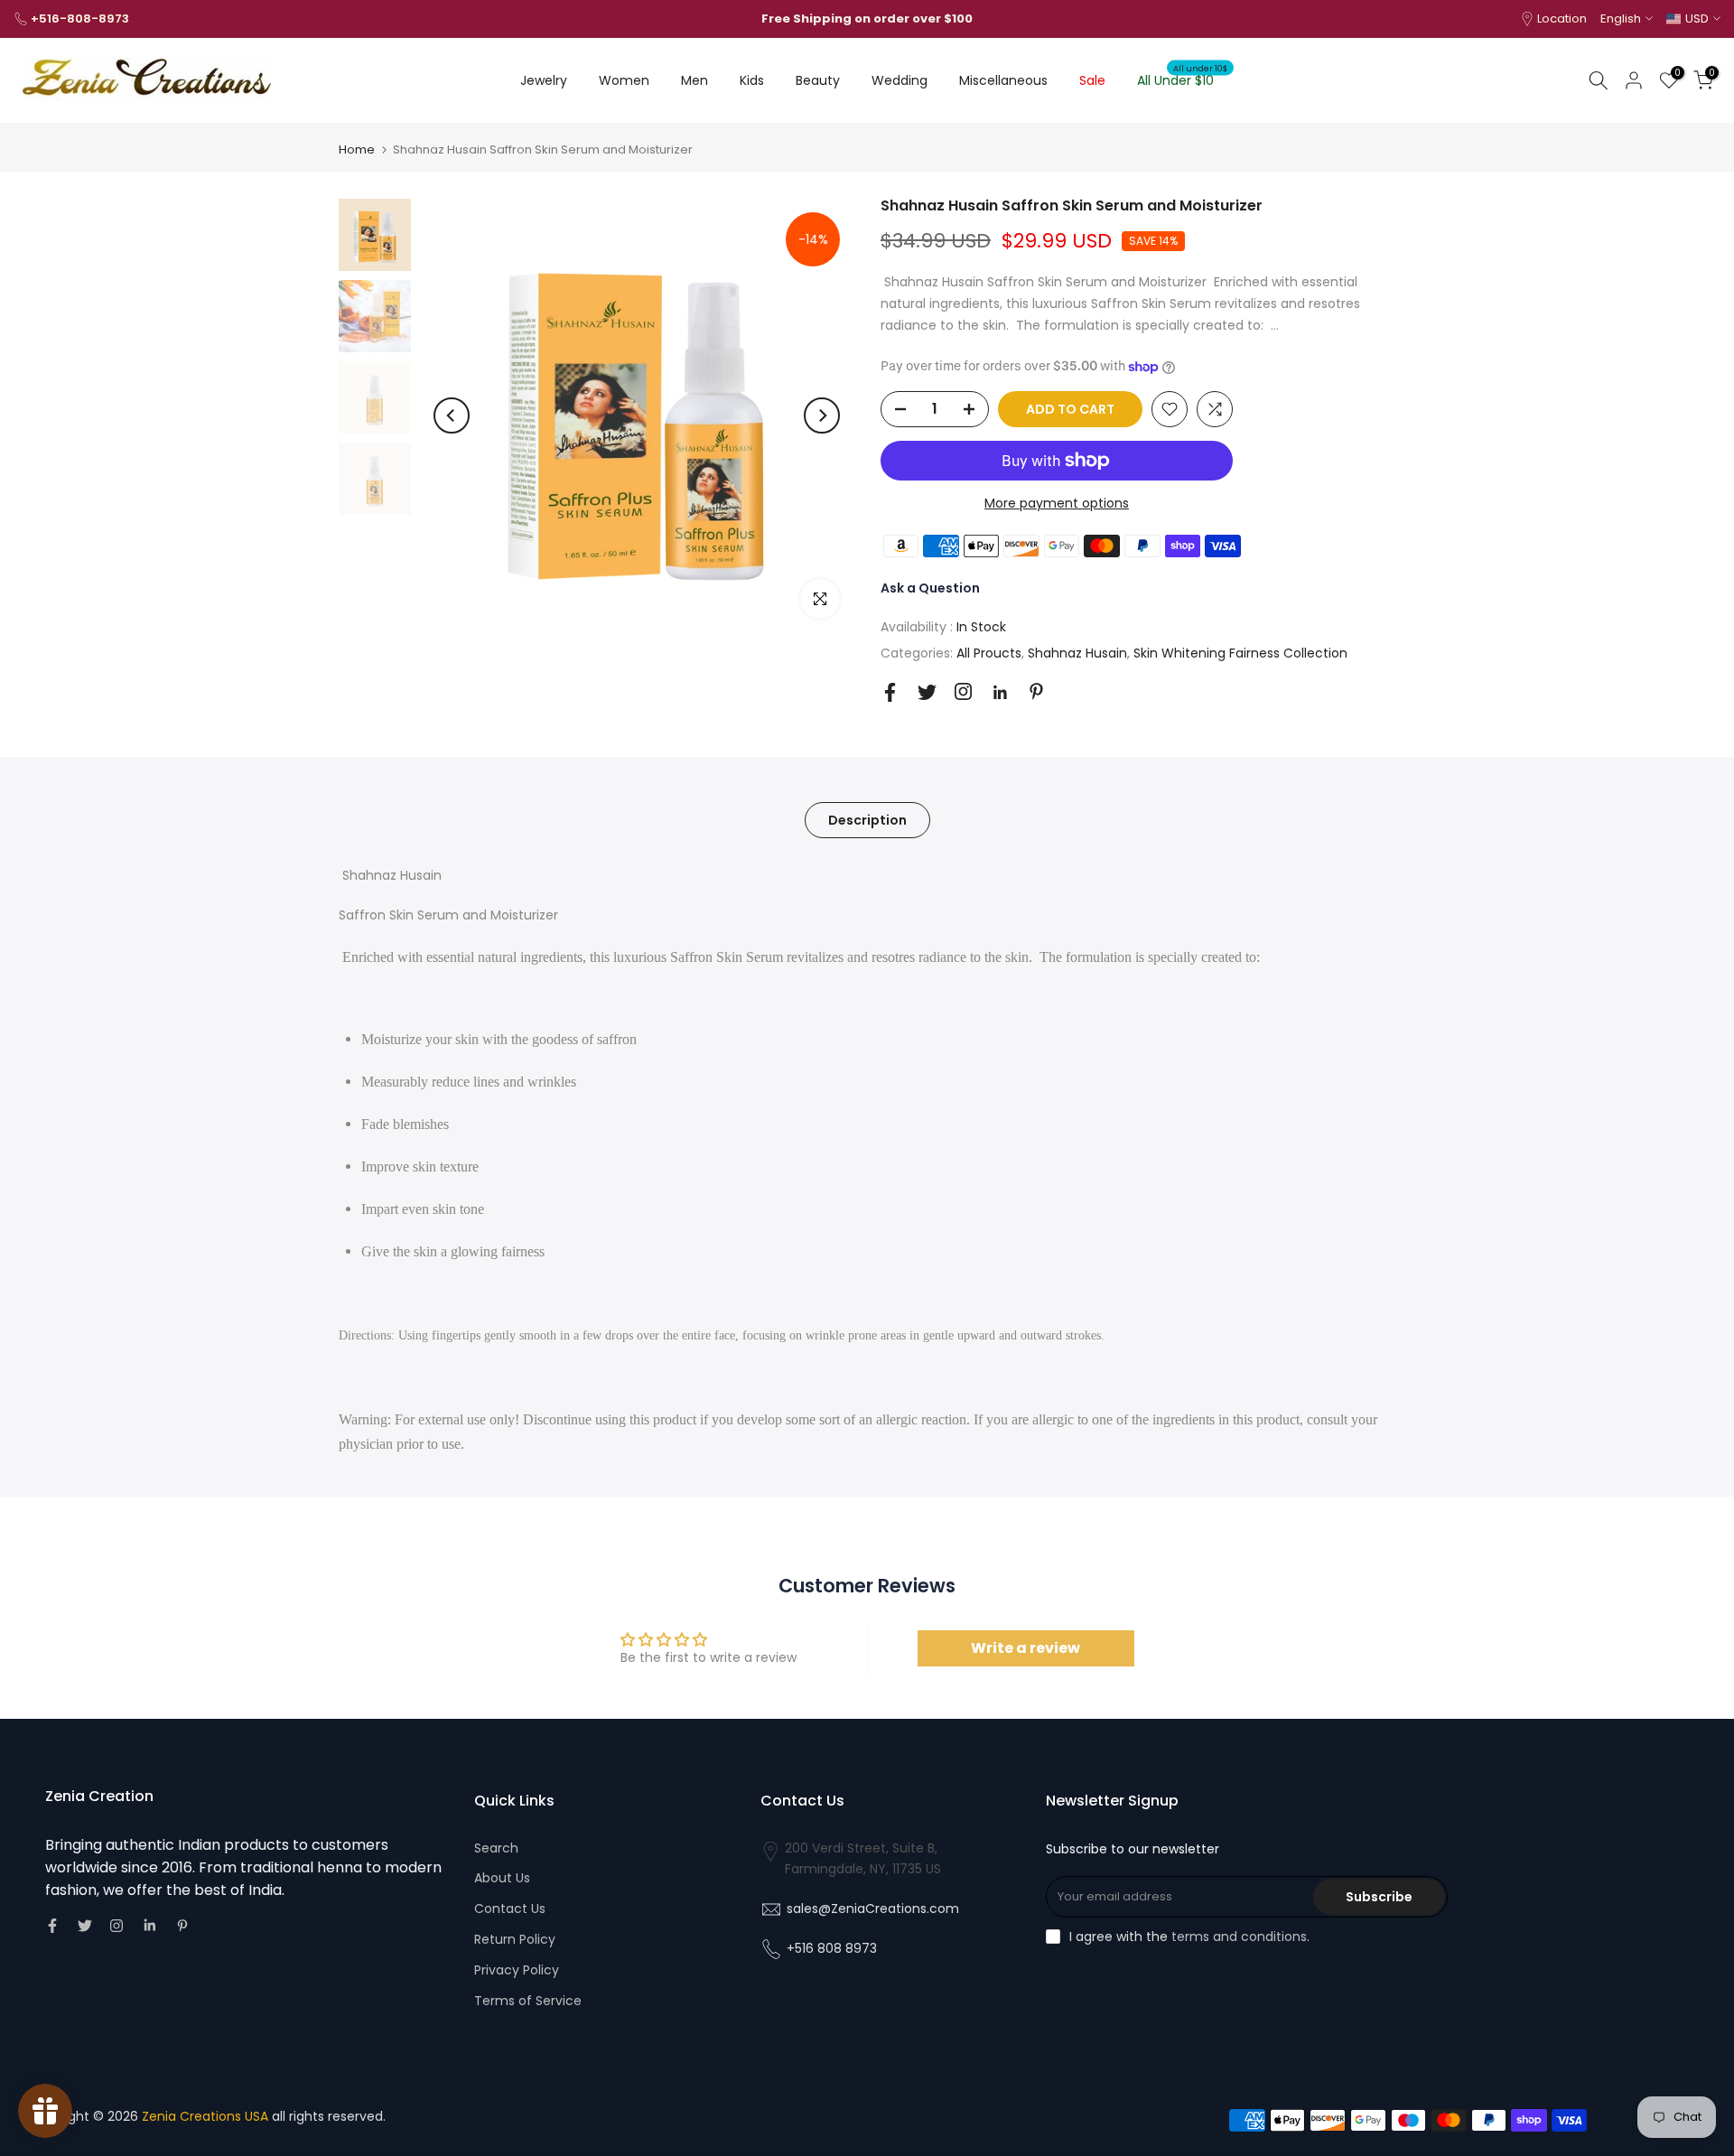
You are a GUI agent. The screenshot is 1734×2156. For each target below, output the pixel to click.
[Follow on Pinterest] (1036, 691)
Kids (752, 80)
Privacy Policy (517, 1970)
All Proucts (989, 653)
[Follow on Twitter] (927, 692)
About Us (502, 1878)
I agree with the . (1189, 1937)
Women (624, 80)
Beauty (818, 80)
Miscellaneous (1003, 80)
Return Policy (515, 1939)
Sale (1092, 80)
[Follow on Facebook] (890, 692)
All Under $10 (1183, 79)
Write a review (1025, 1648)
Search (496, 1848)
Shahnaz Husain (1077, 653)
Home (357, 149)
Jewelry (544, 80)
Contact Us (510, 1909)
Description (867, 820)
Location (1562, 19)
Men (695, 80)
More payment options (1057, 503)
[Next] (822, 415)
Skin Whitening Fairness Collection (1240, 653)
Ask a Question (930, 588)
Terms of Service (528, 2001)
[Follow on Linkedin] (1000, 693)
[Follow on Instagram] (963, 691)
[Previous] (452, 415)
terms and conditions (1239, 1937)
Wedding (900, 80)
